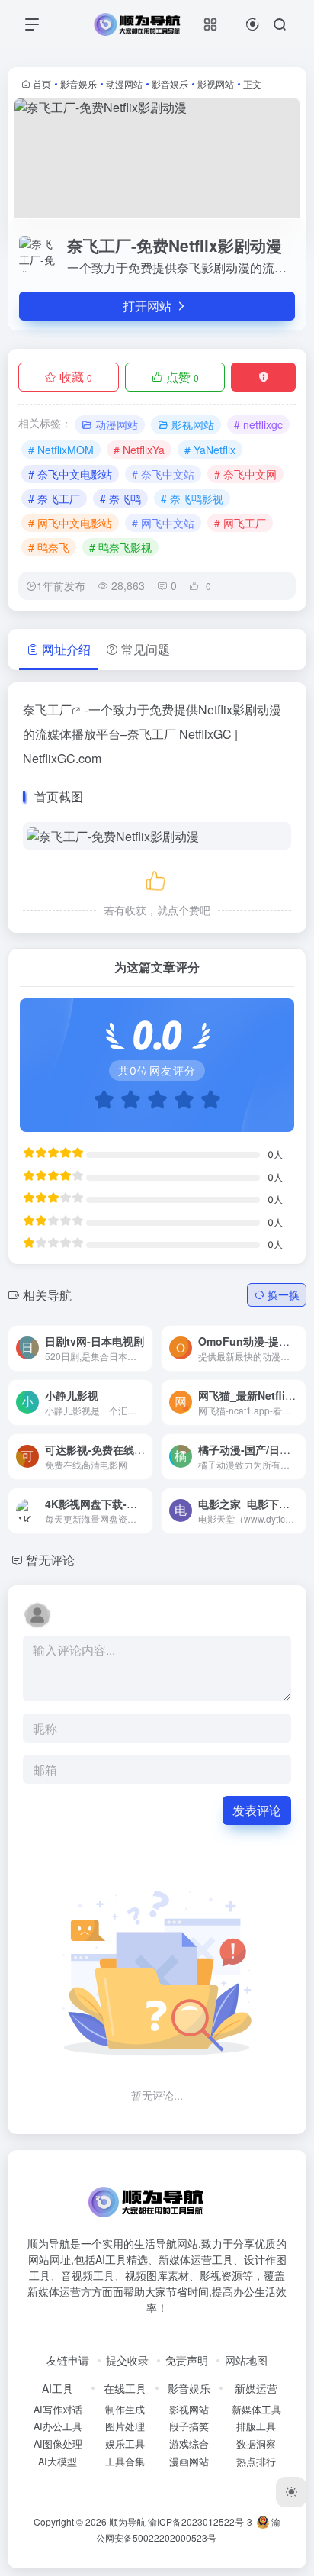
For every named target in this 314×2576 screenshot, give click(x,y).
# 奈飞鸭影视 (192, 498)
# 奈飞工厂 (54, 498)
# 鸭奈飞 (49, 547)
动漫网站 (124, 84)
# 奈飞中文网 (245, 474)
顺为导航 (127, 2521)
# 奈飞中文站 (163, 474)
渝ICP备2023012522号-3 (200, 2521)
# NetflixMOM (61, 450)
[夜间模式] (291, 2492)
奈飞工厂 (47, 709)
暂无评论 (50, 1560)
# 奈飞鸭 (120, 498)
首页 (42, 84)
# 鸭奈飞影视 (120, 547)
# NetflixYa (139, 450)
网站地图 (246, 2360)
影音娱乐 (78, 84)
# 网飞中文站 (163, 523)
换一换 (284, 1294)
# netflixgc (258, 424)
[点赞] (157, 878)
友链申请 (68, 2360)
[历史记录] (253, 24)
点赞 (183, 377)
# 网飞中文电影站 (70, 523)
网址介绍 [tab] (66, 649)
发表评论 (257, 1810)
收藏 (76, 377)
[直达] (123, 1337)
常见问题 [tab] (146, 649)
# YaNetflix (210, 450)
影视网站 (216, 84)
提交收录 (127, 2360)
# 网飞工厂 (240, 523)
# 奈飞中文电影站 (70, 474)
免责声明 (187, 2360)
